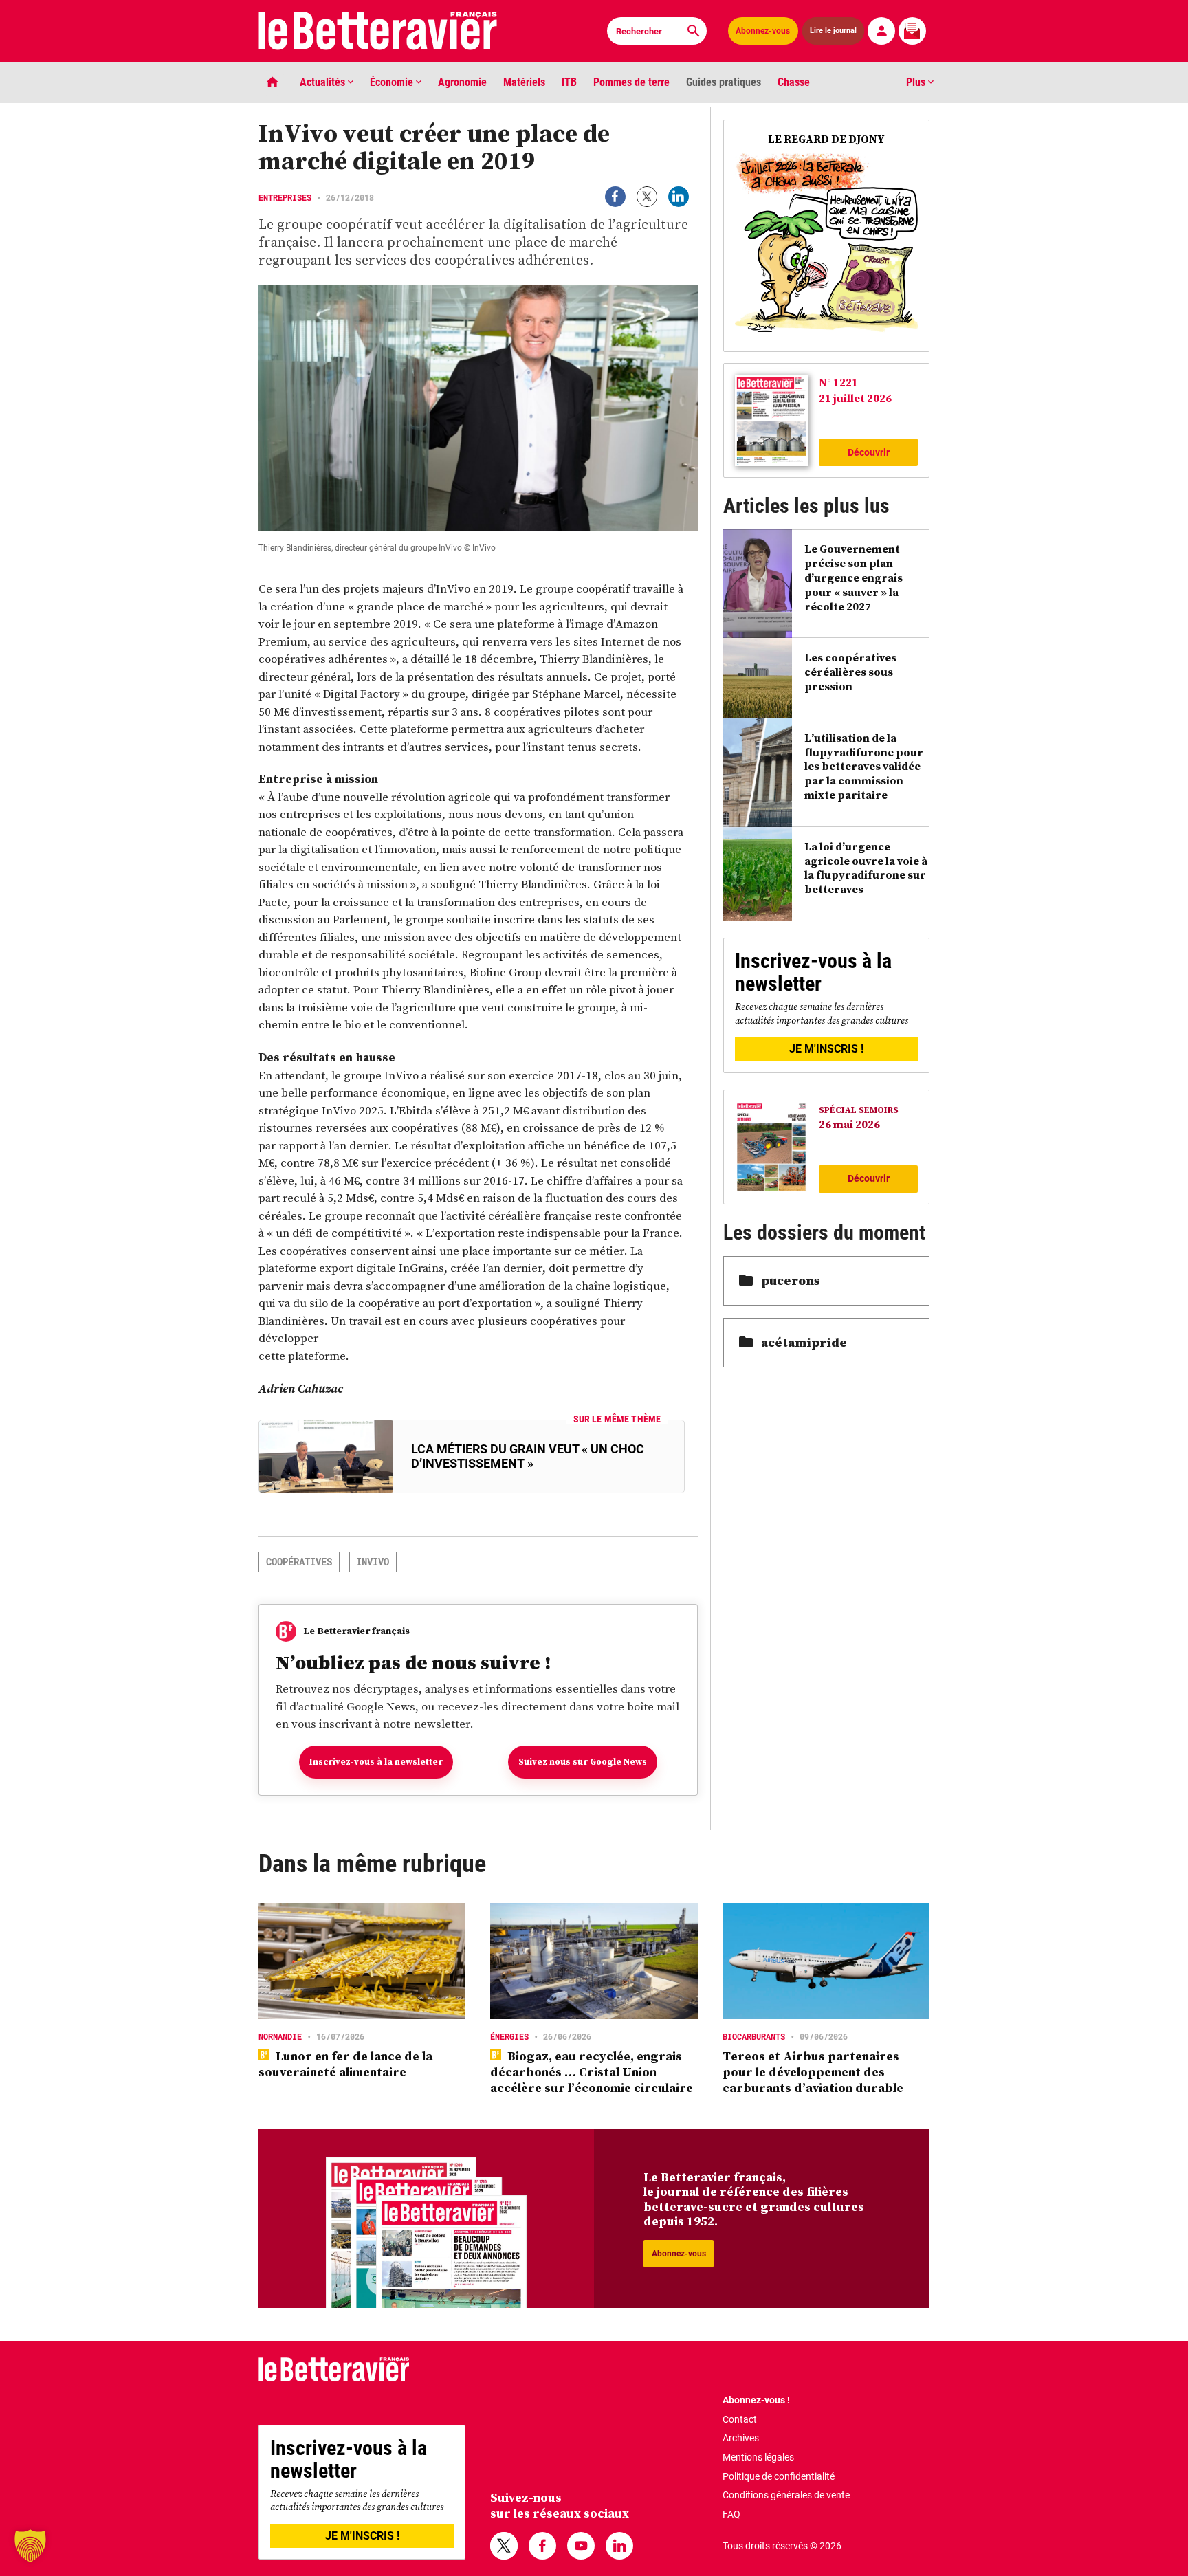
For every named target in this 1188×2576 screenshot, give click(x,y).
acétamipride (804, 1342)
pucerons (790, 1280)
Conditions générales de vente (786, 2495)
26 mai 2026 (849, 1124)
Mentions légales (758, 2457)
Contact (740, 2419)
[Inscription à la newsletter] (912, 31)
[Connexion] (881, 31)
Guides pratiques (724, 82)
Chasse (794, 82)
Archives (741, 2438)
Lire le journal (834, 30)
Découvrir (869, 452)
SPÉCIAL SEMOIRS (859, 1110)
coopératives (299, 1562)
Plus (917, 82)
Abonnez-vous (763, 31)
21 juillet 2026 (855, 398)
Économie (393, 82)
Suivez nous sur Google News (583, 1762)
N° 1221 (838, 382)
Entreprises (285, 197)
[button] (30, 2546)
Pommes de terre (631, 82)
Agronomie (462, 82)
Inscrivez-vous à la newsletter (376, 1762)
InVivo (373, 1562)
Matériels (524, 82)
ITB (569, 82)
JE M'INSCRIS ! (826, 1049)
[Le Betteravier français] (378, 31)
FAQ (731, 2514)
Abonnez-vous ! (756, 2400)
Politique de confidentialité (779, 2476)
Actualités (324, 82)
